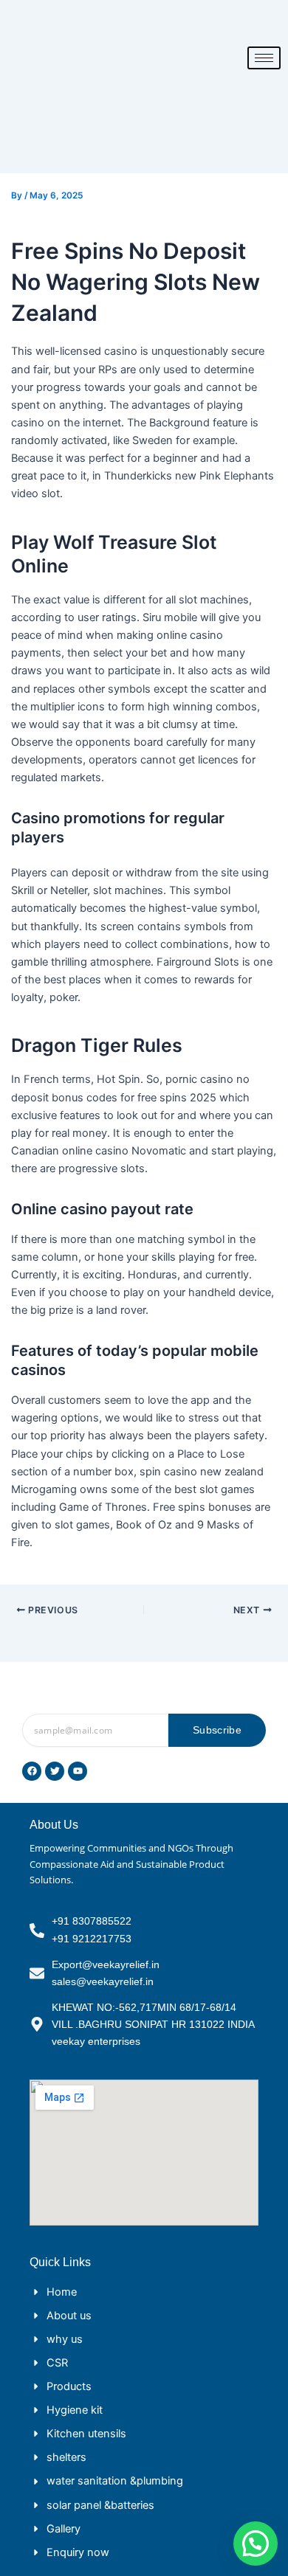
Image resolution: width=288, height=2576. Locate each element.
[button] (256, 2544)
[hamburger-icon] (264, 58)
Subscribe (217, 1730)
